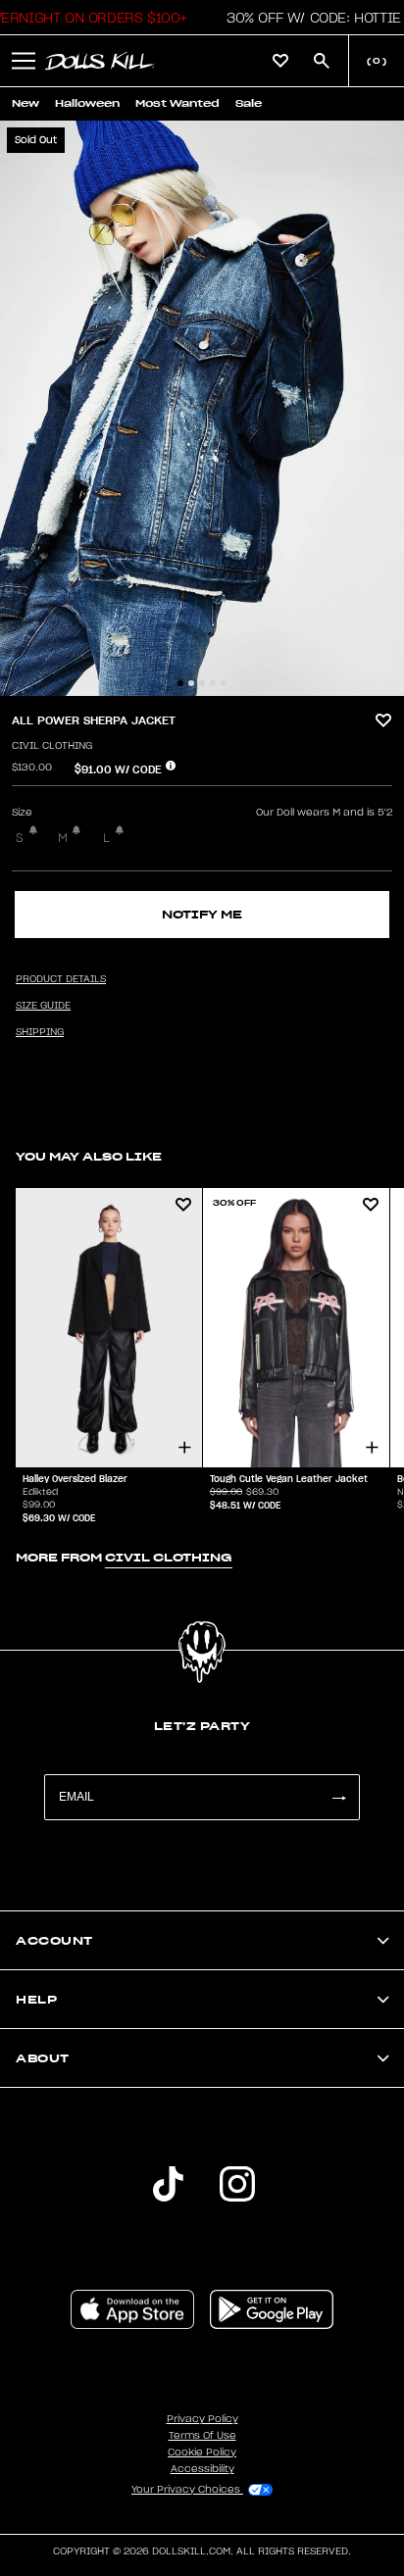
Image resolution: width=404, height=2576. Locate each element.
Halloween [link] (87, 103)
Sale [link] (249, 103)
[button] (308, 18)
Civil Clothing (52, 746)
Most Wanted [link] (177, 103)
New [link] (25, 103)
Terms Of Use (202, 2436)
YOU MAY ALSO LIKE (89, 1156)
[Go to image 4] (213, 683)
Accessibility (202, 2469)
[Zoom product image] (202, 408)
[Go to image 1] (180, 683)
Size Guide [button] (43, 1006)
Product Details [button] (61, 979)
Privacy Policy (202, 2419)
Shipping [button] (40, 1032)
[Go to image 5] (224, 683)
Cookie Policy (202, 2452)
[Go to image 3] (202, 683)
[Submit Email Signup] (338, 1797)
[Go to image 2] (191, 683)
